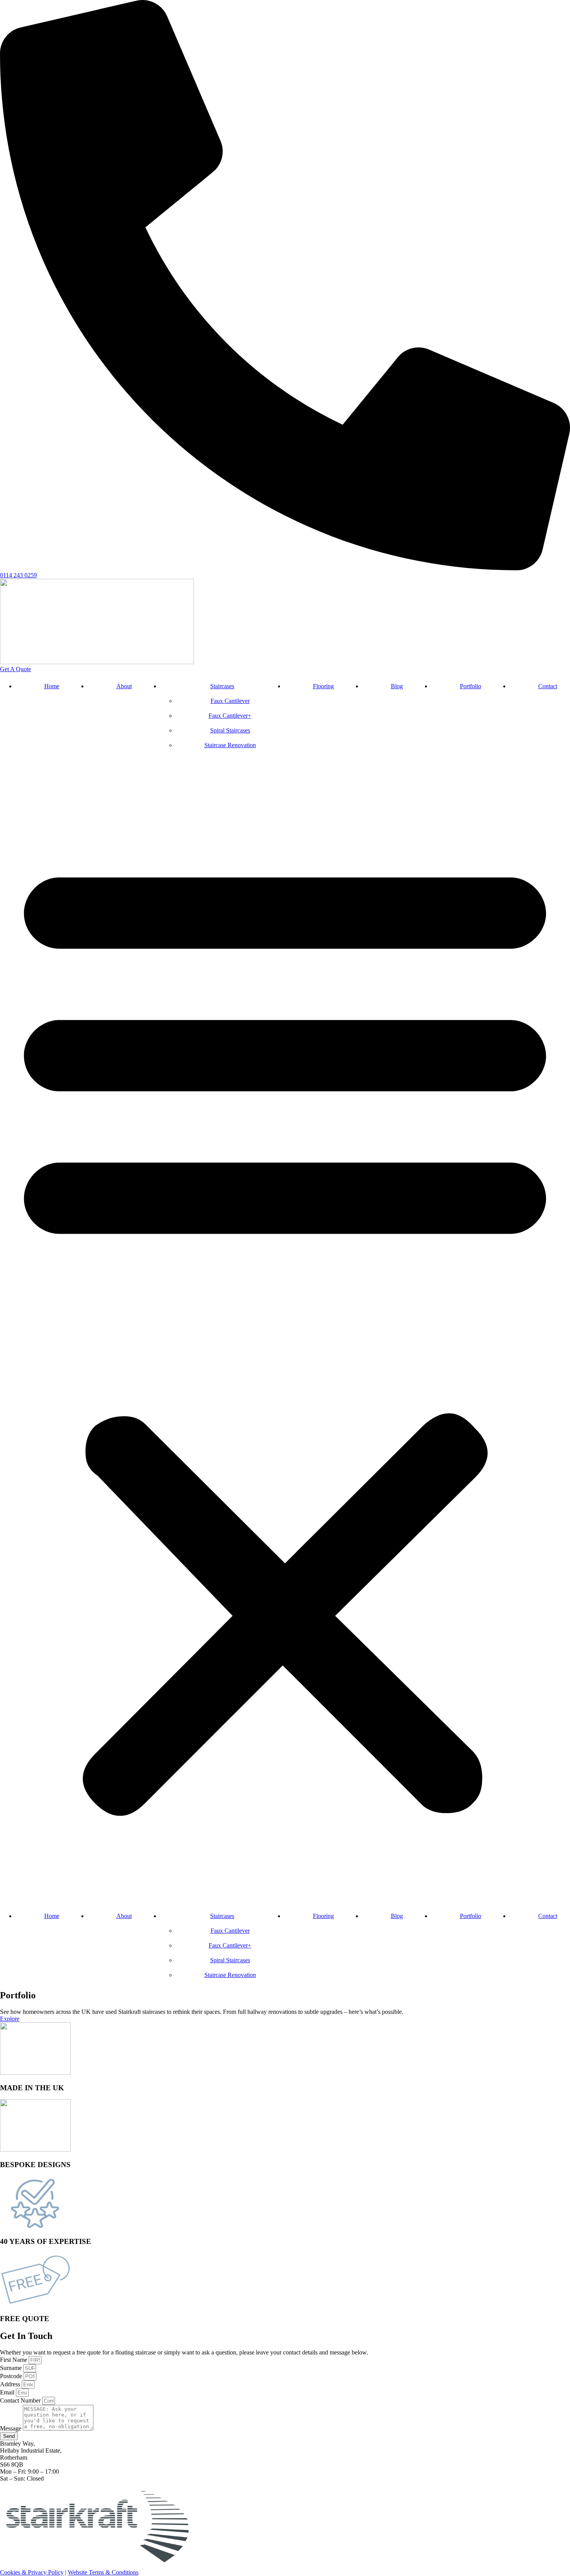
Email (8, 2392)
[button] (285, 1331)
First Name (14, 2360)
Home (52, 686)
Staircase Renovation (230, 745)
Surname (12, 2368)
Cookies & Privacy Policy (32, 2572)
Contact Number (21, 2400)
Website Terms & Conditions (103, 2572)
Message (11, 2428)
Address (11, 2384)
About (124, 686)
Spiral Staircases (230, 730)
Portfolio (471, 686)
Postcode (12, 2376)
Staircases (222, 686)
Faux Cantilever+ (230, 716)
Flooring (323, 686)
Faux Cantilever (230, 701)
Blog (397, 686)
